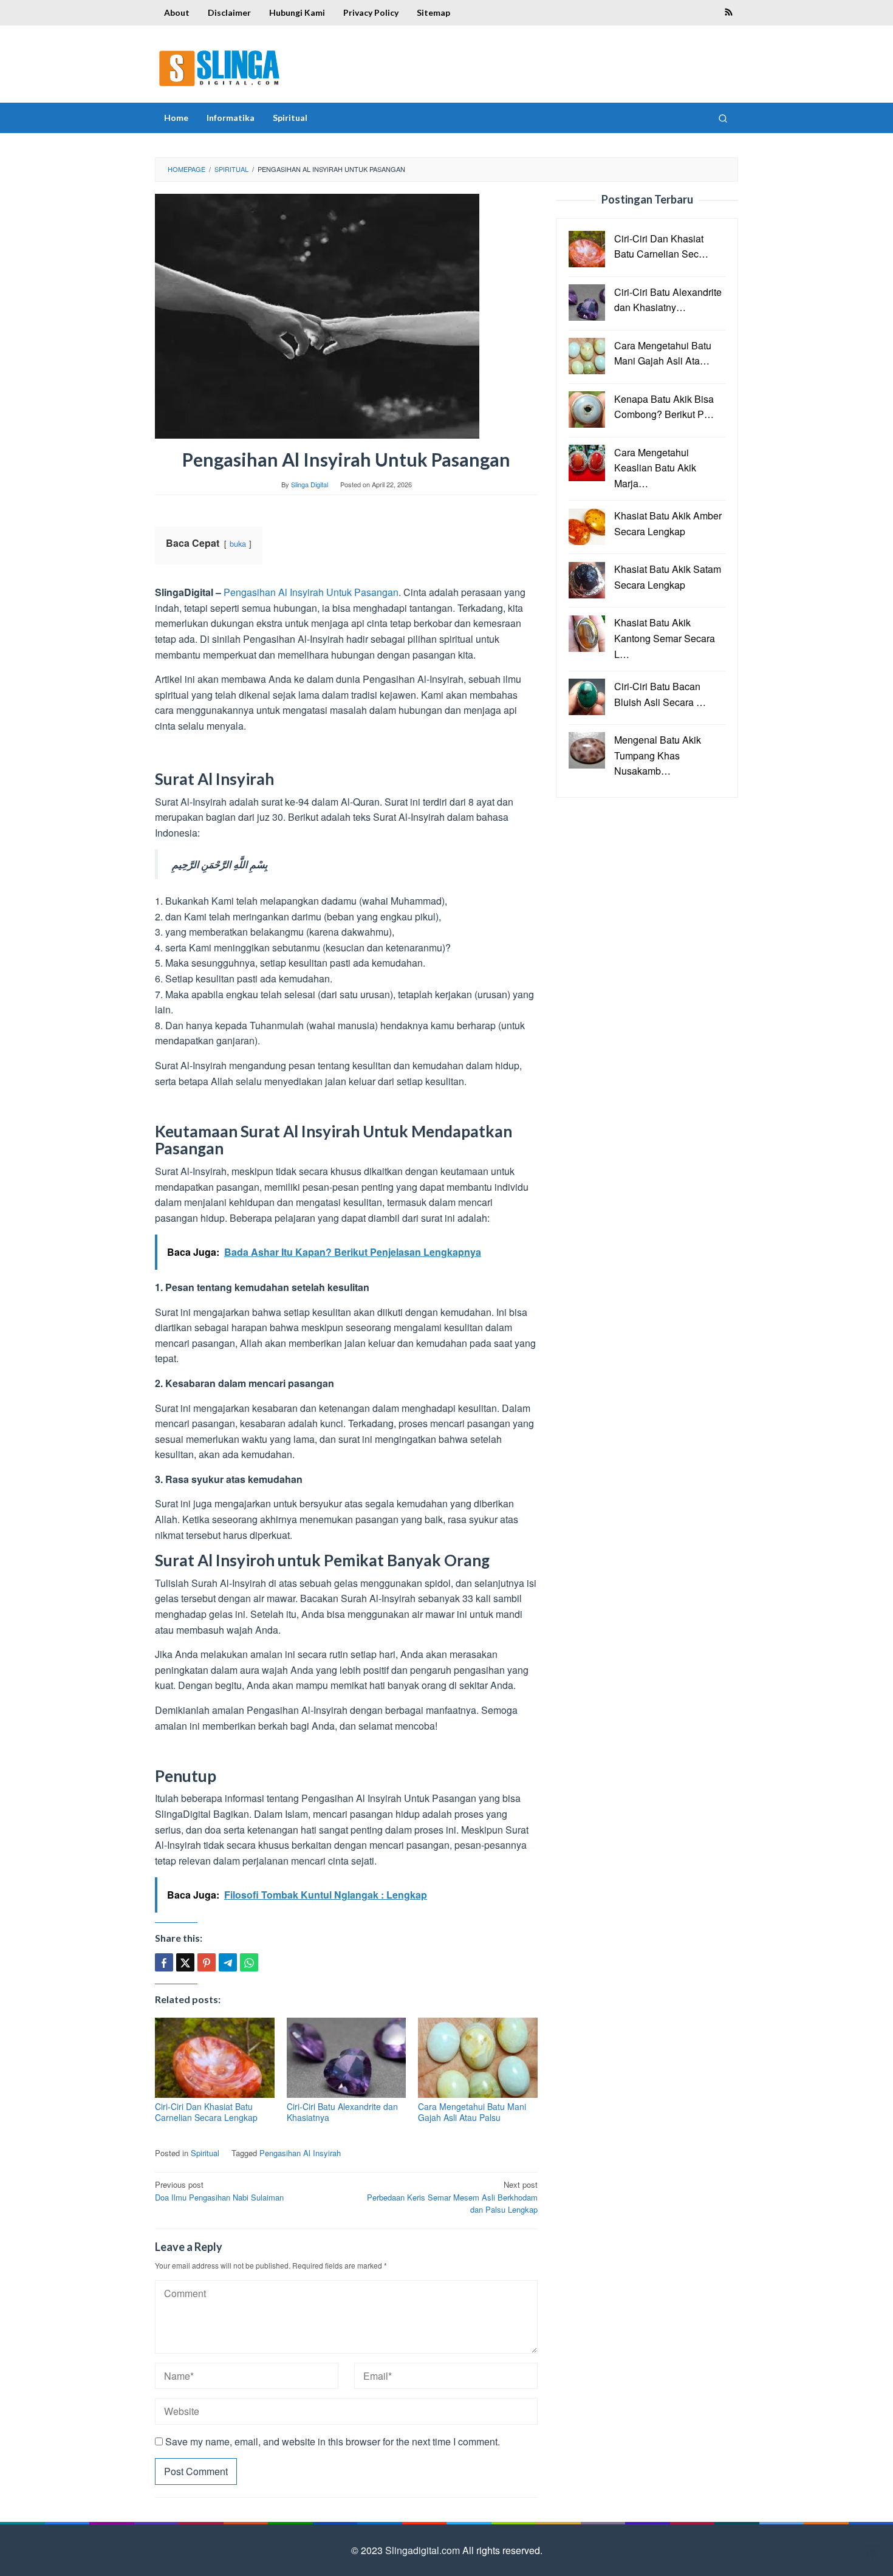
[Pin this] (207, 1962)
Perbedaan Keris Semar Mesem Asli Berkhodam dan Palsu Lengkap (452, 2197)
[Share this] (164, 1962)
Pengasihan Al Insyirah (300, 2153)
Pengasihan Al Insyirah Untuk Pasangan (311, 592)
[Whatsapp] (249, 1962)
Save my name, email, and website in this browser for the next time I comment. (333, 2441)
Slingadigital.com (424, 2550)
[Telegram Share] (228, 1962)
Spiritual (205, 2153)
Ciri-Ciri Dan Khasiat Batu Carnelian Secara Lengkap (206, 2112)
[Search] (723, 118)
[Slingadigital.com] (220, 68)
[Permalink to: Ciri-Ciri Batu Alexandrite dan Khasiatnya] (347, 2058)
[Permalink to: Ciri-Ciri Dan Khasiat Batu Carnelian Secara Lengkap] (215, 2058)
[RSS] (729, 13)
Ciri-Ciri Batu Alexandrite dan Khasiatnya (342, 2112)
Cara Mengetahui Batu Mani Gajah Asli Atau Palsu (472, 2112)
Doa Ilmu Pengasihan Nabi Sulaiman (219, 2191)
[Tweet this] (185, 1962)
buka (238, 543)
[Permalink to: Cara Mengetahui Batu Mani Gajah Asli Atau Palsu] (478, 2058)
